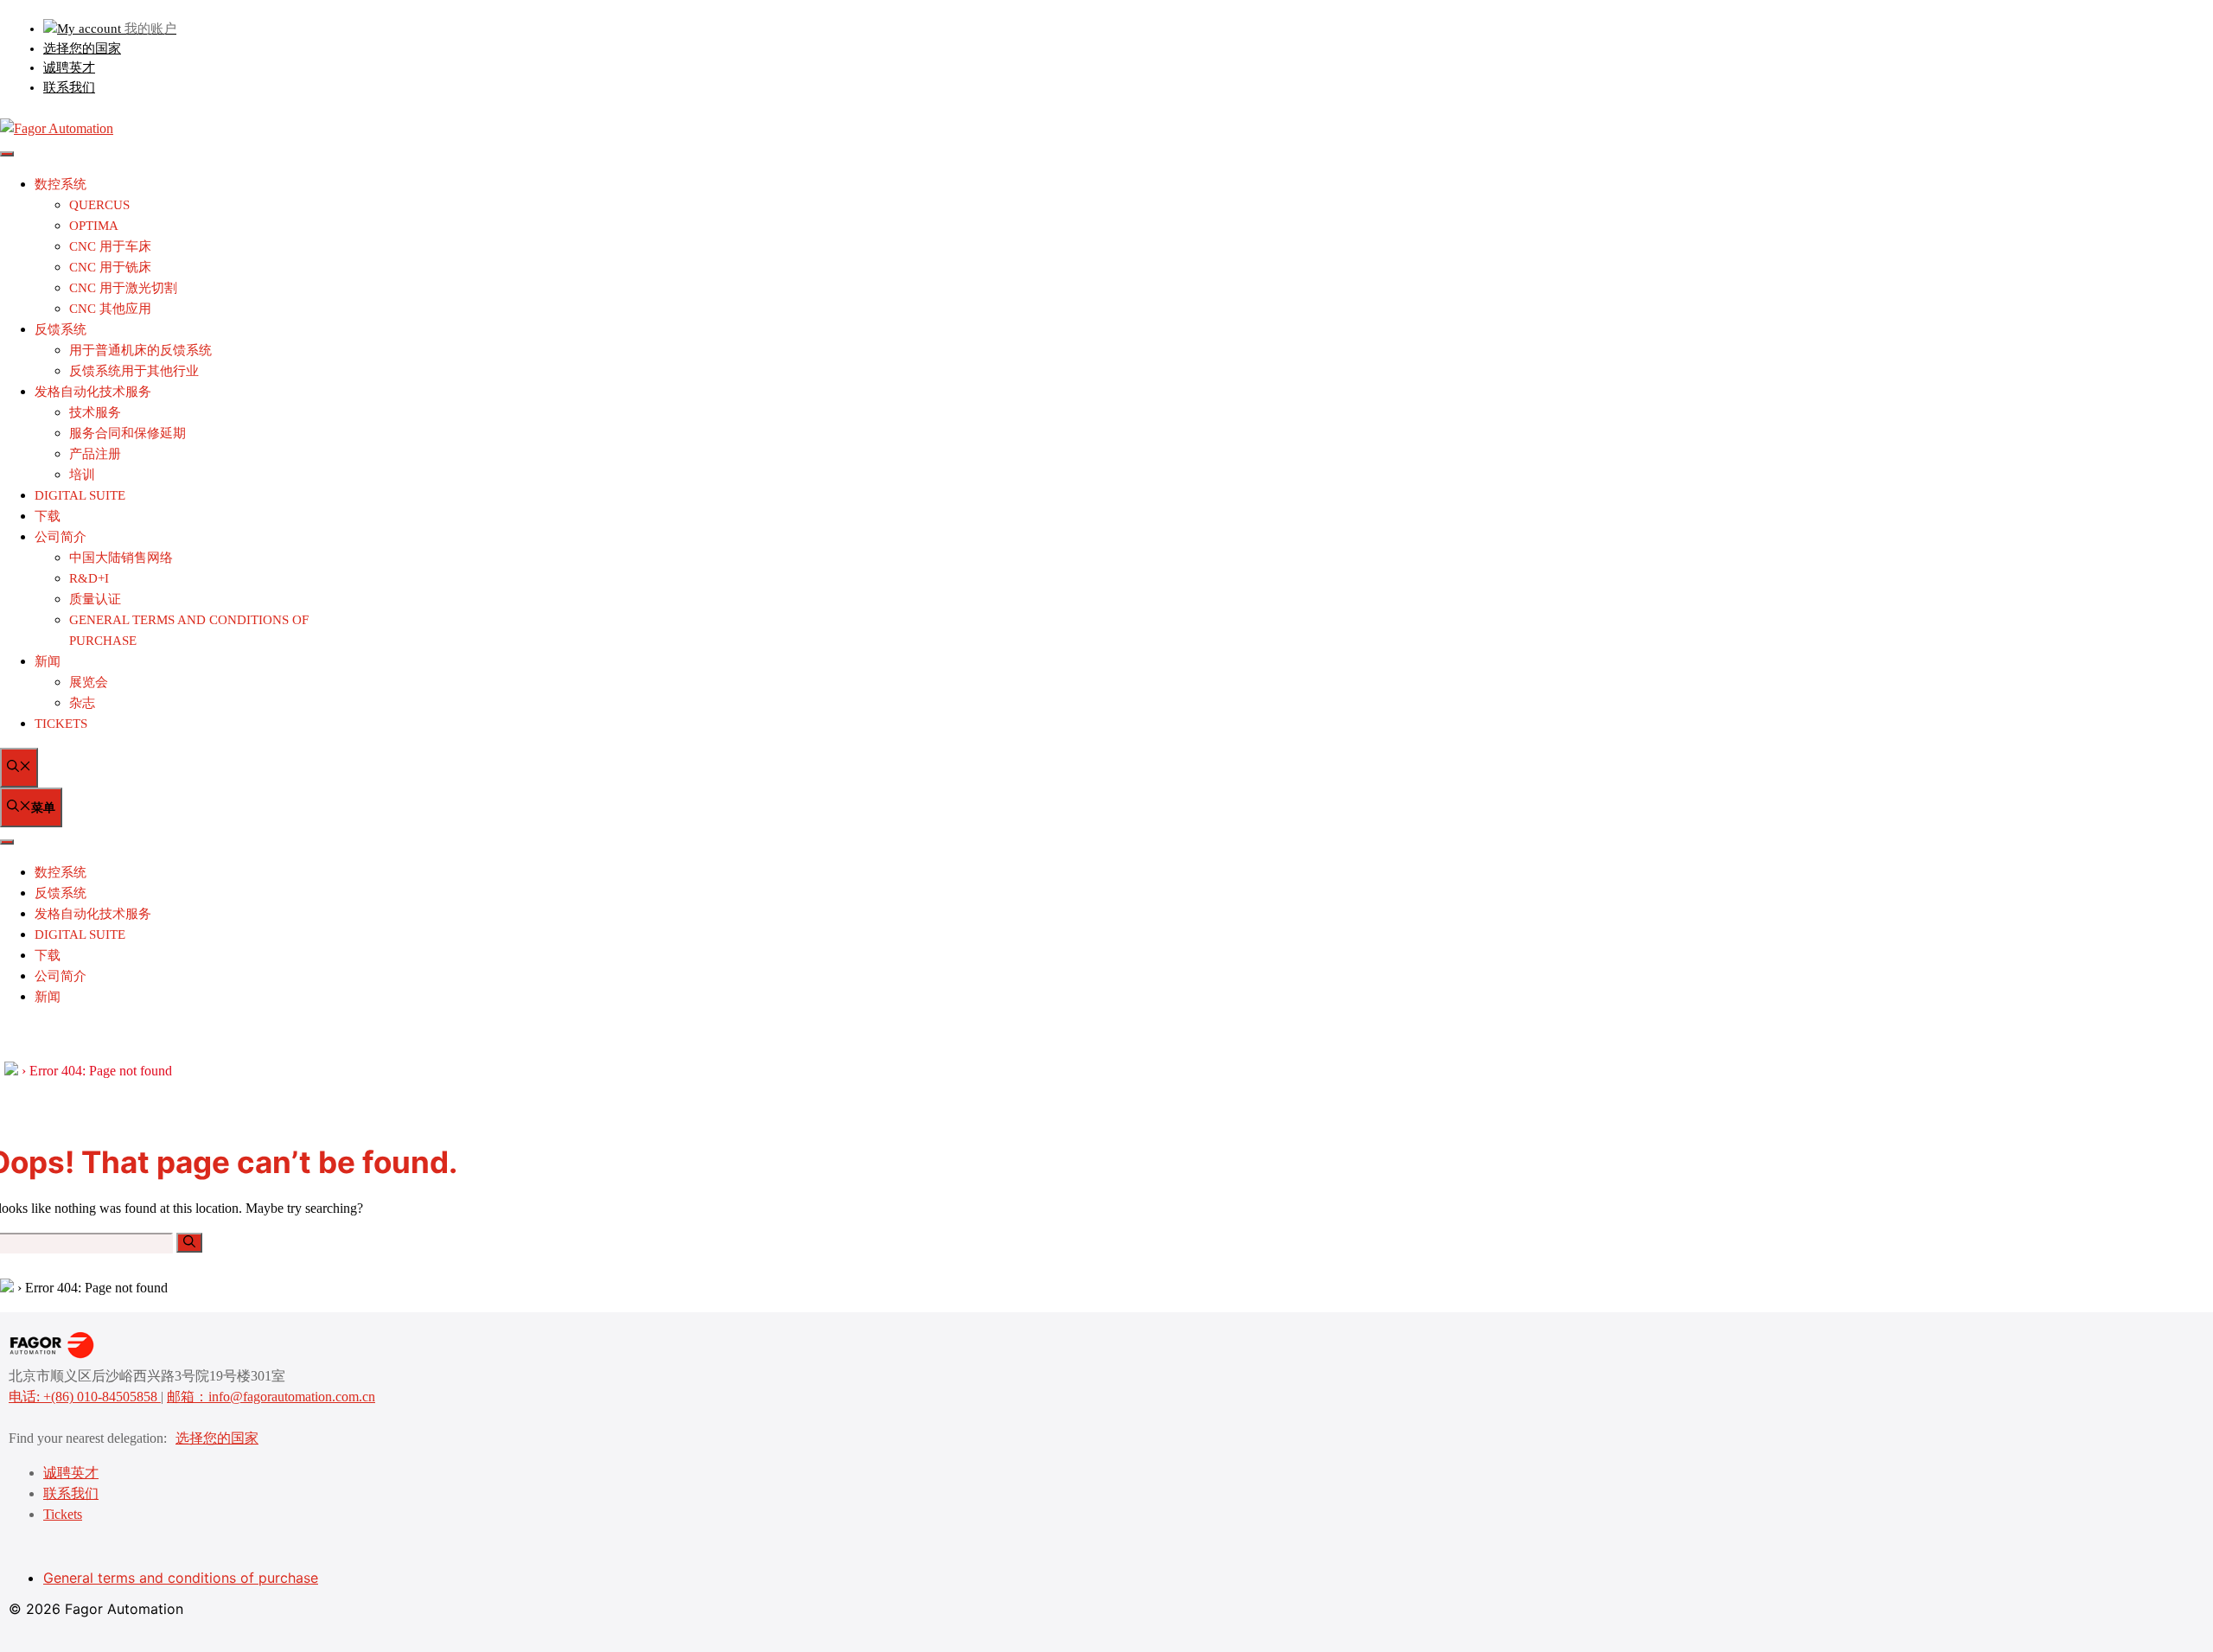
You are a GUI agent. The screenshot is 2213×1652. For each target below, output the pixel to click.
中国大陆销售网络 (121, 558)
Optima (94, 226)
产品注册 (95, 454)
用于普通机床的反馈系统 (140, 350)
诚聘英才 (69, 67)
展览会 (89, 682)
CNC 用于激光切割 (123, 288)
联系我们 (69, 87)
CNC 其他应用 (110, 309)
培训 (82, 475)
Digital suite (80, 495)
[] (189, 1243)
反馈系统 (61, 329)
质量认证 (95, 599)
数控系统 (61, 184)
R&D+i (89, 578)
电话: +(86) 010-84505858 (85, 1397)
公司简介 (61, 537)
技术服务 (95, 412)
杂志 (82, 703)
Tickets (61, 724)
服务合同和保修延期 (128, 433)
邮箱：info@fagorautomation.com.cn (271, 1397)
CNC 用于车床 (110, 246)
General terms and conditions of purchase (181, 1578)
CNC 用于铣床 (110, 267)
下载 (48, 516)
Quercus (99, 205)
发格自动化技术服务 (93, 392)
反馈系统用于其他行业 (134, 371)
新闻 (48, 661)
